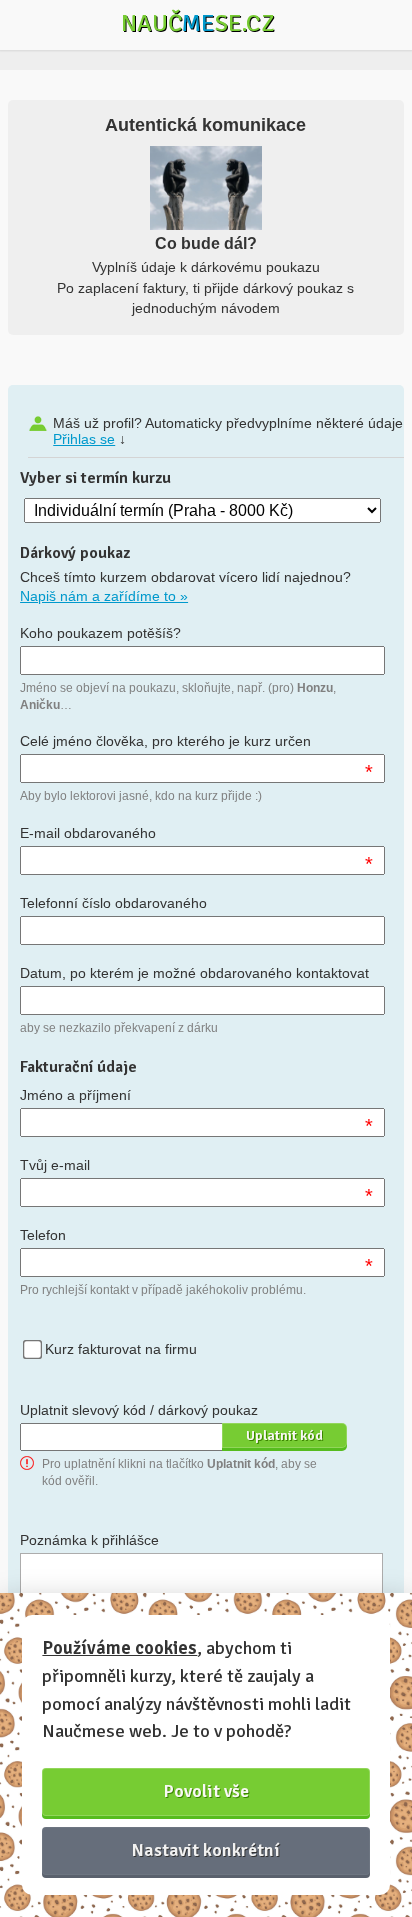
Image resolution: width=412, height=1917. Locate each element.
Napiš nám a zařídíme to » (104, 596)
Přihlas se (84, 439)
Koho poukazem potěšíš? (100, 633)
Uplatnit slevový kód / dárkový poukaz (139, 1410)
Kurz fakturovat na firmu (121, 1349)
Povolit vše (206, 1791)
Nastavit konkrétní (206, 1850)
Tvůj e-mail (55, 1165)
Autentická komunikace (205, 125)
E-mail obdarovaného (88, 833)
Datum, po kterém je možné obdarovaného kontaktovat (194, 973)
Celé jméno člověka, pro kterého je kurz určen (165, 741)
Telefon (43, 1235)
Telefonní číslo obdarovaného (113, 903)
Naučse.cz (198, 23)
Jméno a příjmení (75, 1095)
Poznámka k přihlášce (89, 1540)
